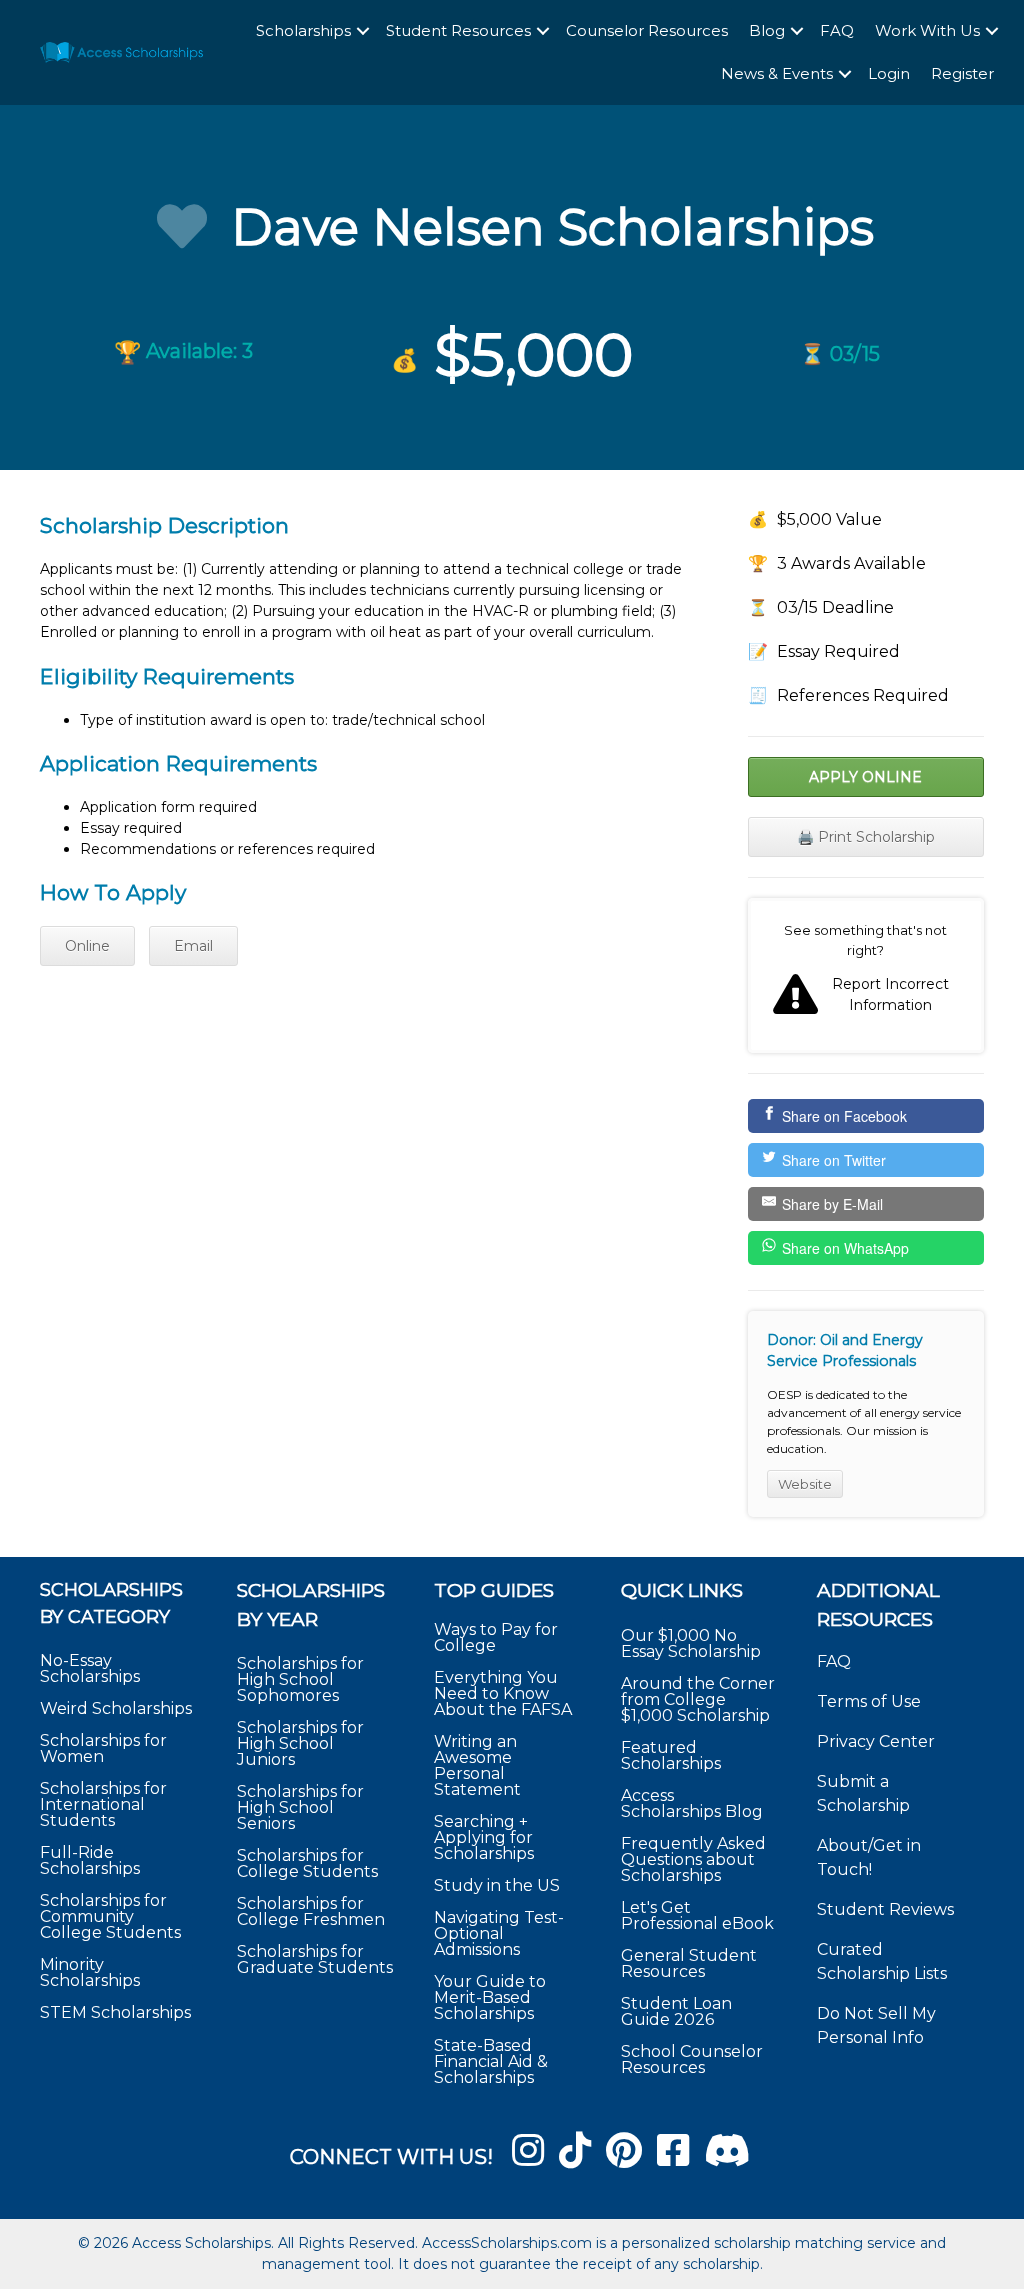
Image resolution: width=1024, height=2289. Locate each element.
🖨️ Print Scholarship (866, 837)
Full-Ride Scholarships (90, 1860)
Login (889, 73)
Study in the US (497, 1885)
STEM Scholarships (115, 2012)
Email (193, 946)
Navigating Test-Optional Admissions (499, 1933)
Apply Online (865, 777)
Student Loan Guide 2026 (676, 2011)
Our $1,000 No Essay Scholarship (691, 1643)
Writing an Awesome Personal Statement (477, 1765)
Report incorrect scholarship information (866, 975)
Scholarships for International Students (103, 1804)
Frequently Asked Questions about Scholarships (693, 1859)
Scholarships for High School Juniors (300, 1743)
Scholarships (303, 30)
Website (805, 1484)
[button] (363, 31)
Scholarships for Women (103, 1748)
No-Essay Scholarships (90, 1668)
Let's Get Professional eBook (697, 1915)
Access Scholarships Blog (692, 1803)
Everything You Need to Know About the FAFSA (503, 1693)
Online (87, 946)
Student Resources (458, 30)
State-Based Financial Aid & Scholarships (491, 2061)
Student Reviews (885, 1909)
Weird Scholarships (116, 1708)
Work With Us (927, 30)
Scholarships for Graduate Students (315, 1959)
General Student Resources (689, 1963)
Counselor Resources (647, 30)
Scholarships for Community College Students (110, 1916)
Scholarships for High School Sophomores (300, 1679)
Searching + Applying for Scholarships (484, 1837)
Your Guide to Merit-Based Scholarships (490, 1997)
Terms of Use (869, 1701)
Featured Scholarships (673, 1755)
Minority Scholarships (90, 1972)
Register (962, 73)
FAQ (837, 30)
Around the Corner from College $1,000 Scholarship (698, 1699)
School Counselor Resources (692, 2059)
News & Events (777, 73)
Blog (767, 30)
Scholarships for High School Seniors (300, 1807)
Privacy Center (876, 1741)
